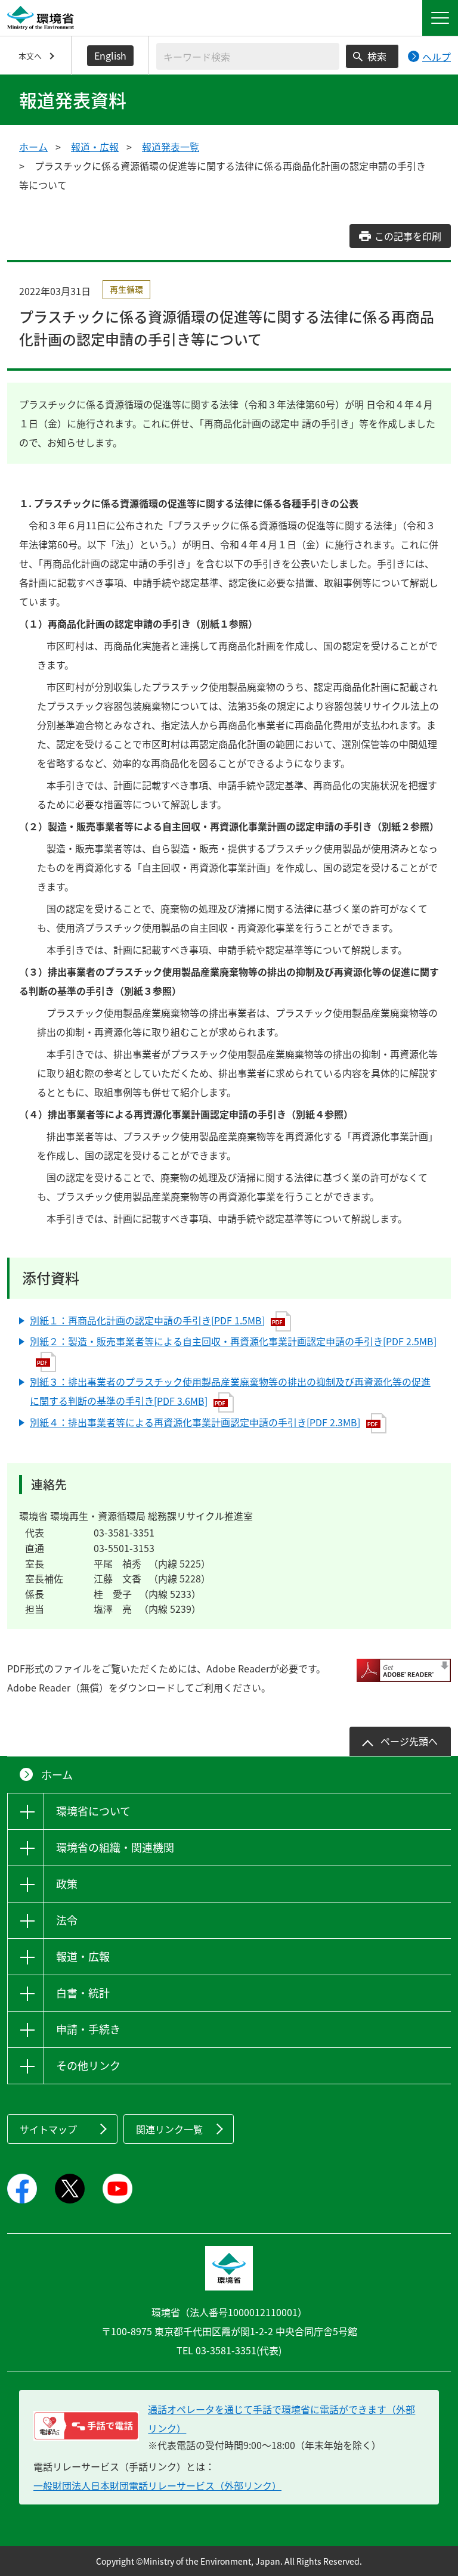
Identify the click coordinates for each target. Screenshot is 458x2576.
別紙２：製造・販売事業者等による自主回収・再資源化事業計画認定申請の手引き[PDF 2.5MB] (233, 1341)
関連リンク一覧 (169, 2129)
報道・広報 (95, 147)
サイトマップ (48, 2129)
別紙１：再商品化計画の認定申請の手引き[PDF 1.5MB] (147, 1320)
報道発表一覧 (171, 147)
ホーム (33, 147)
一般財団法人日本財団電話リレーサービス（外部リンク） (157, 2485)
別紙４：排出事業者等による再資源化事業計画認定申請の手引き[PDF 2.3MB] (195, 1422)
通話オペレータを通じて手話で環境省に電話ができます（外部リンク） (281, 2419)
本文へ (30, 56)
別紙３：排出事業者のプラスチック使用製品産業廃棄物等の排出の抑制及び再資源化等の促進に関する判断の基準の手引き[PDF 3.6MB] (230, 1391)
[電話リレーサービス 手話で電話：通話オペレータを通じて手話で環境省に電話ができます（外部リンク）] (86, 2426)
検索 (377, 56)
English (110, 55)
